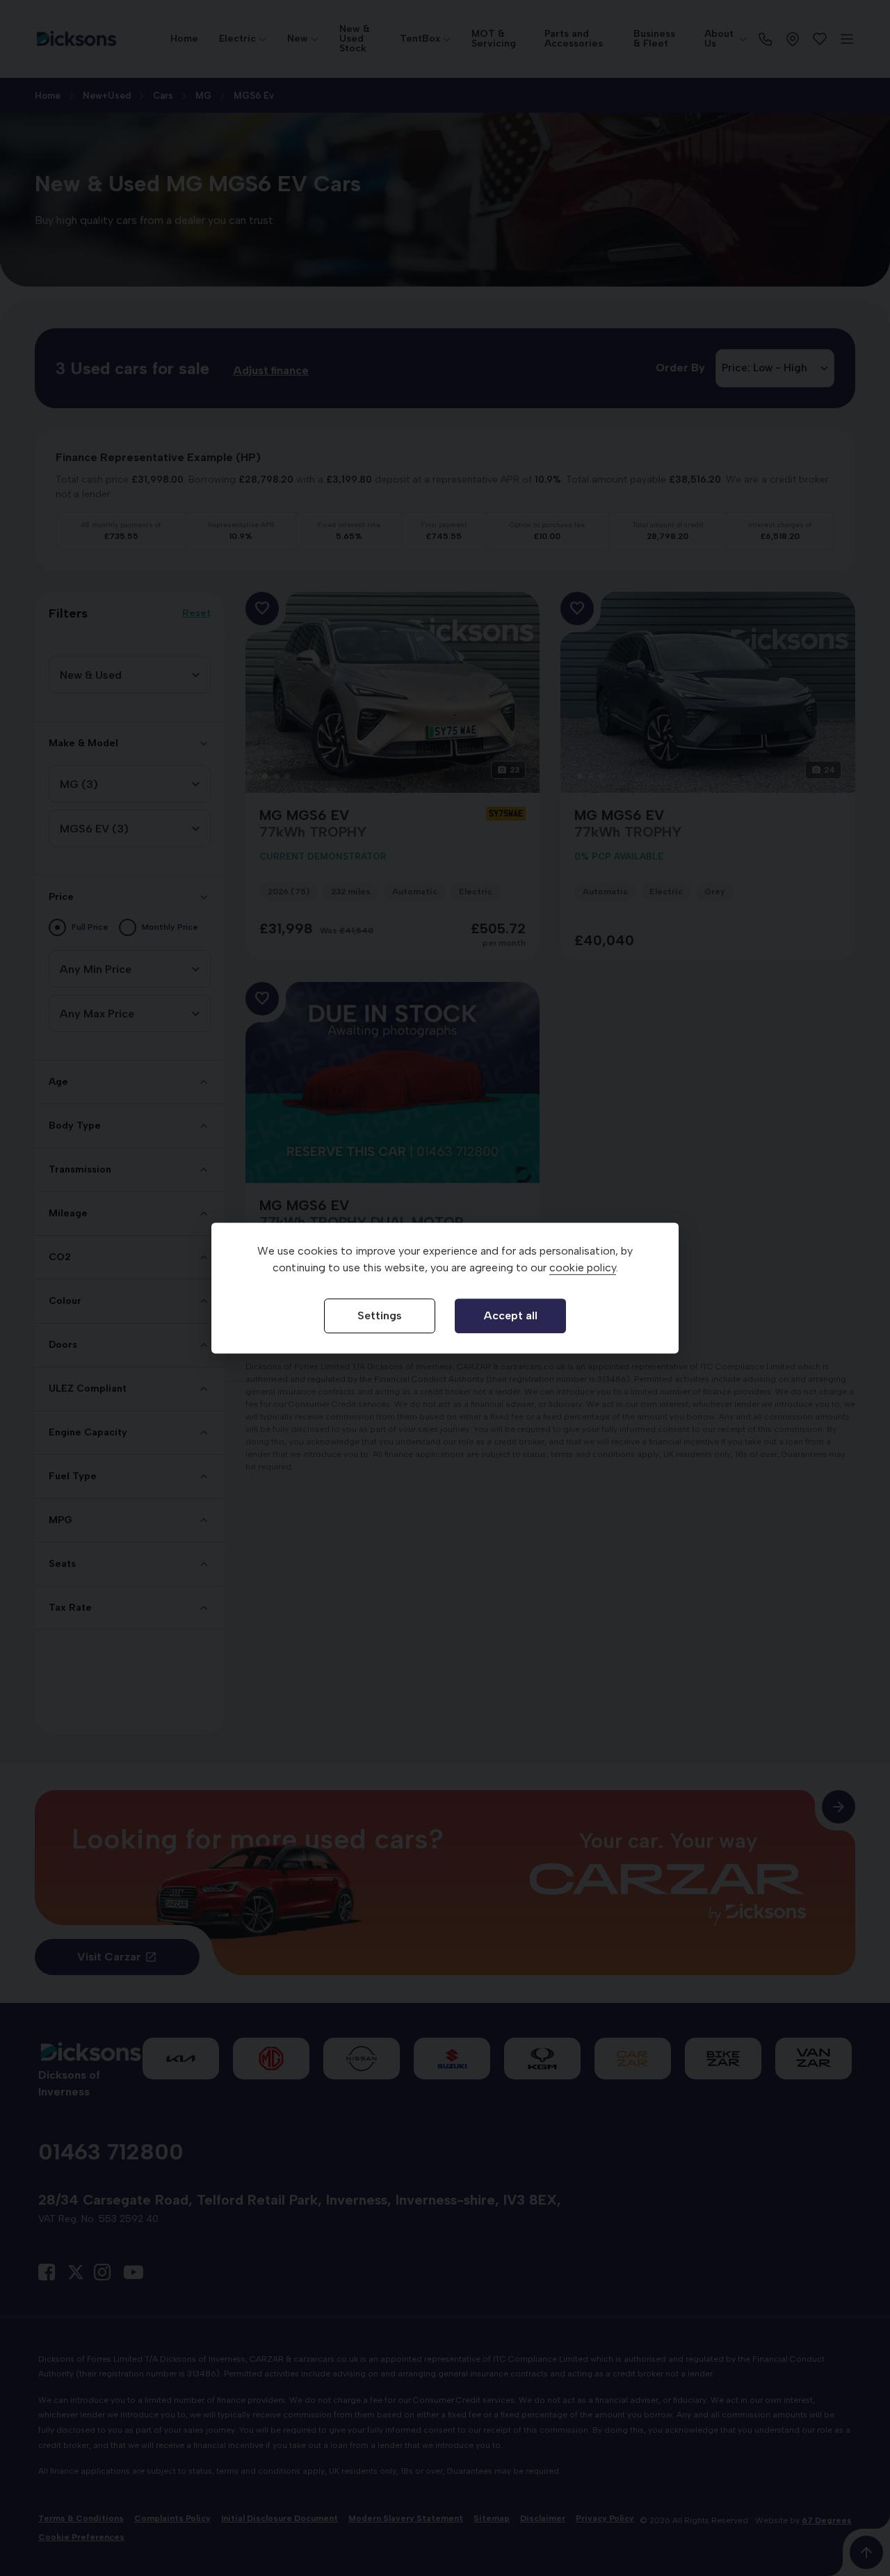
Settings (380, 1315)
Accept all (511, 1315)
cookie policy (583, 1267)
